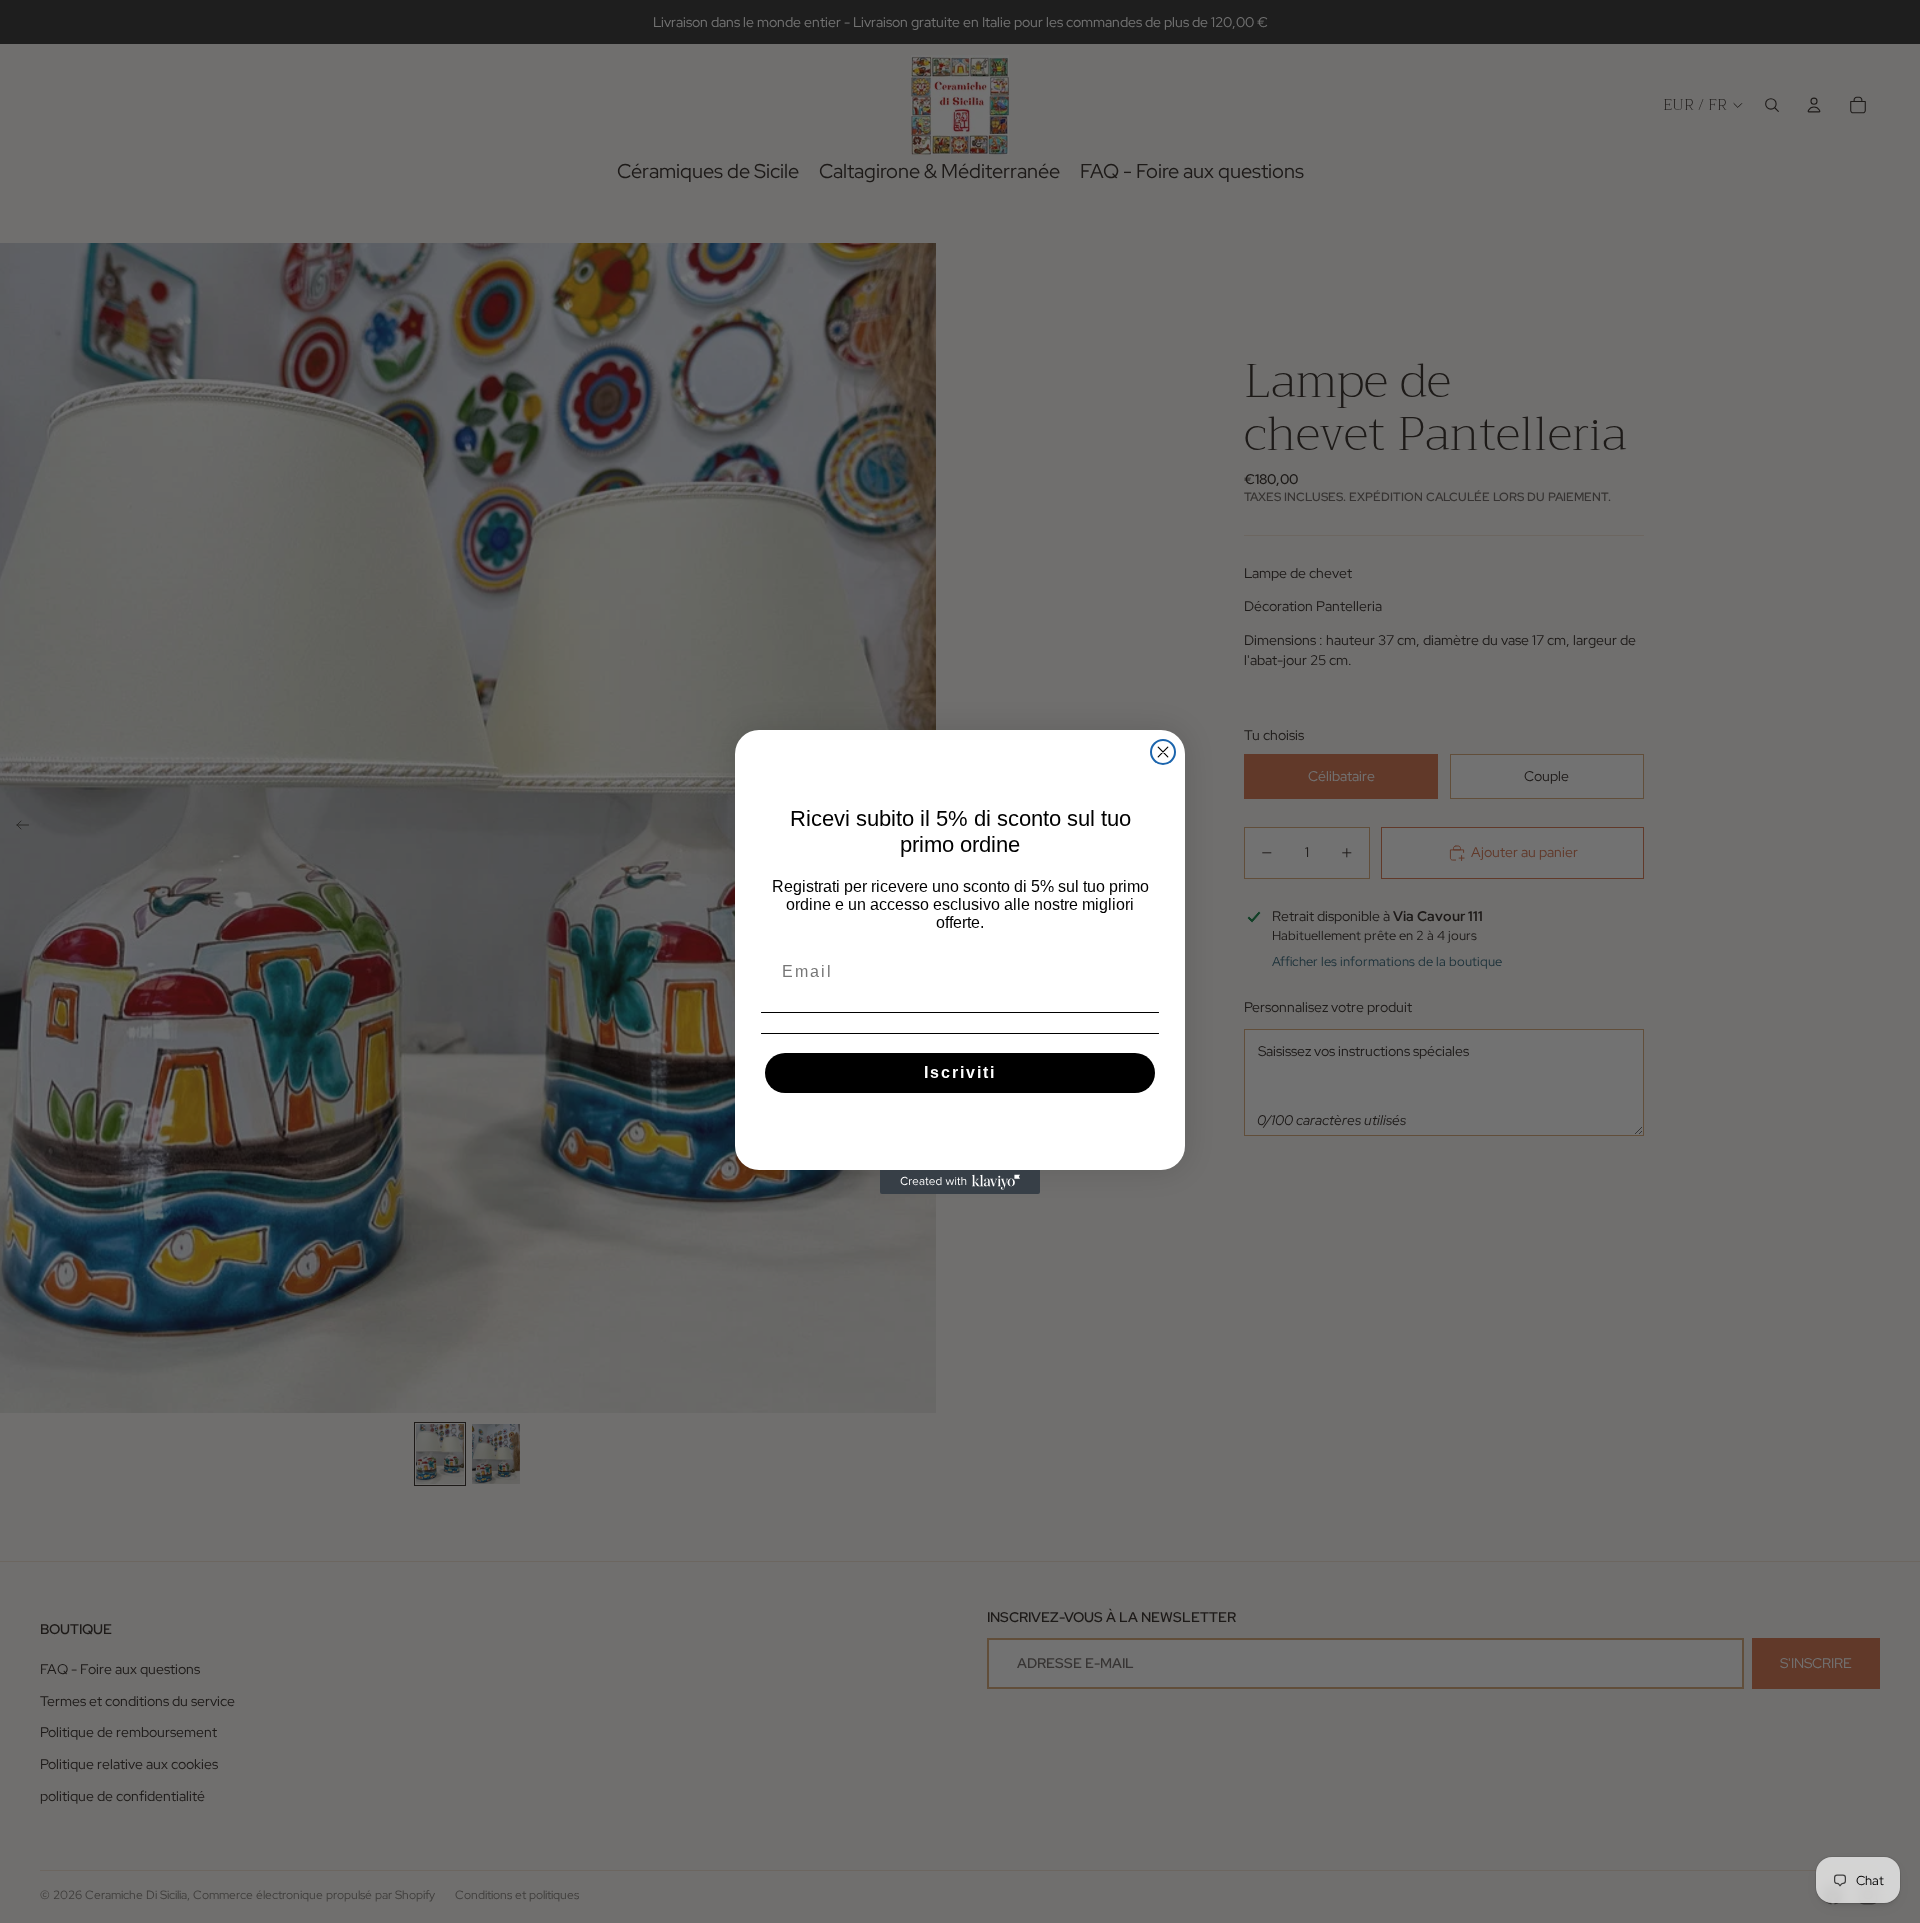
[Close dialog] (1163, 752)
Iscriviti (960, 1072)
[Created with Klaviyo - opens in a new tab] (960, 1182)
